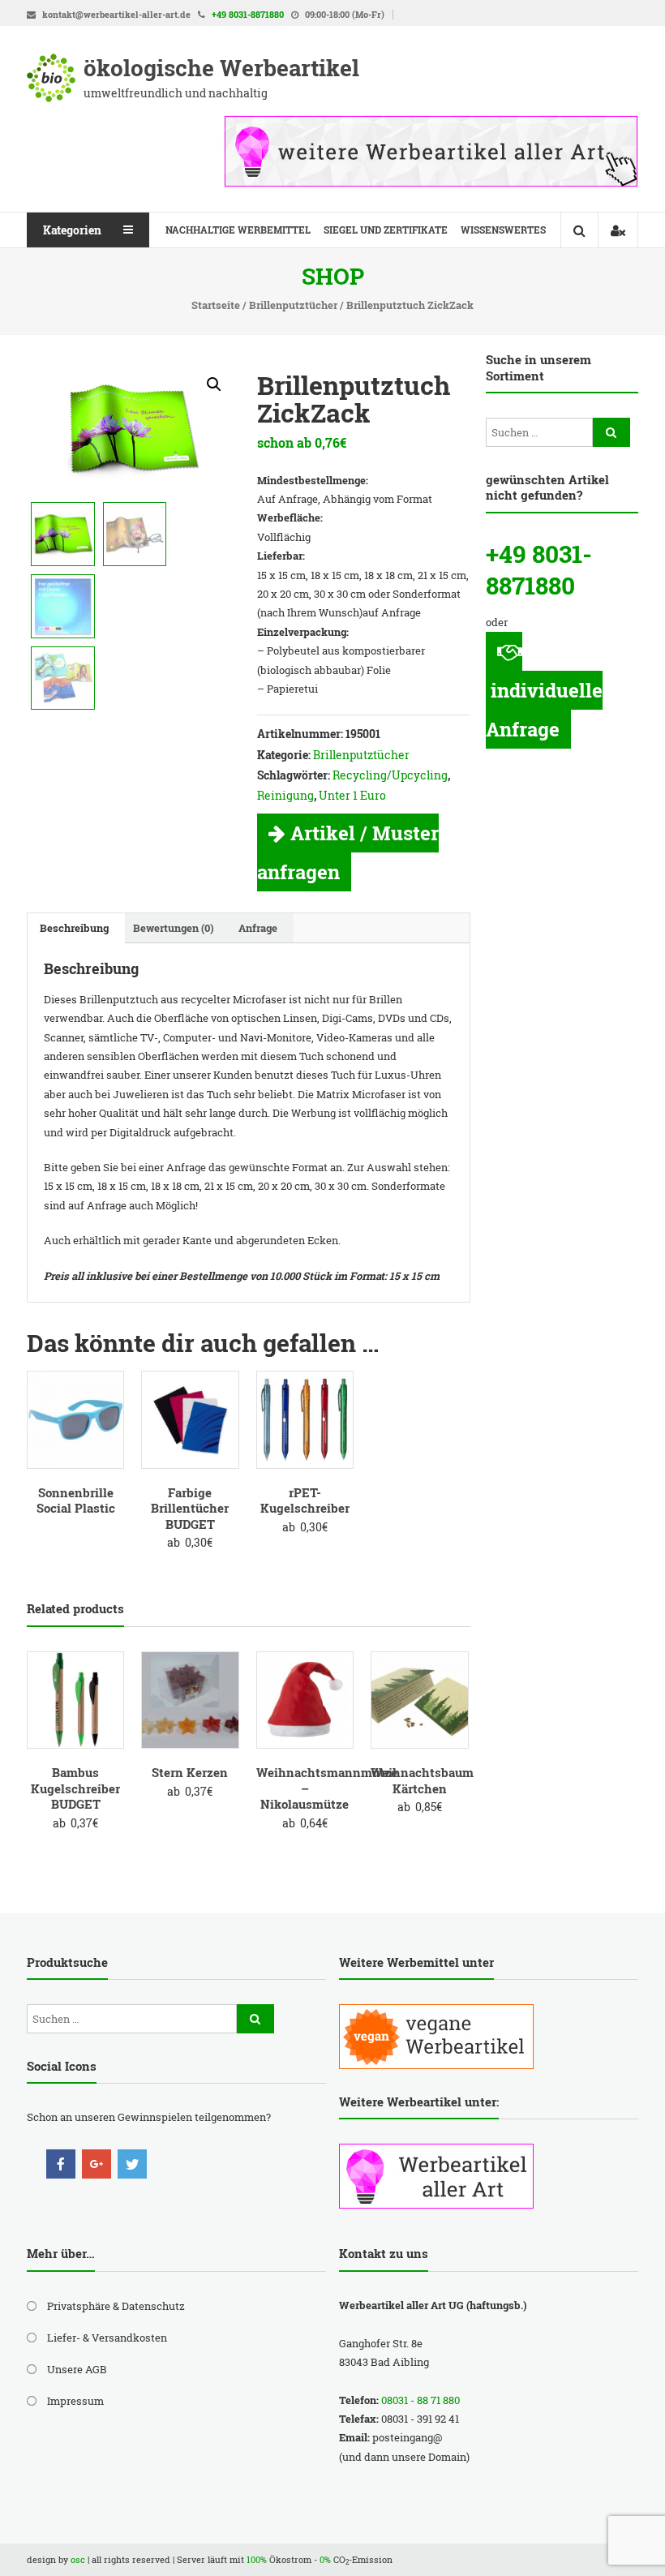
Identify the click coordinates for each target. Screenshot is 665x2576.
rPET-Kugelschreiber (305, 1501)
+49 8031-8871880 (248, 14)
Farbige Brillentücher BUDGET (190, 1508)
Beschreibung (74, 928)
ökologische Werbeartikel (221, 68)
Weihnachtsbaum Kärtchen (422, 1780)
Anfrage (258, 928)
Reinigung (285, 795)
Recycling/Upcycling (390, 775)
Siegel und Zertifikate (386, 230)
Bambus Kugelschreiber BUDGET (75, 1788)
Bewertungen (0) (174, 928)
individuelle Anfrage (544, 710)
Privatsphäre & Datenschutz (116, 2306)
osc (78, 2559)
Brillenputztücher (293, 305)
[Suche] (611, 432)
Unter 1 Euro (352, 795)
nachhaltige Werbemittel (238, 230)
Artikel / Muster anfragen (348, 852)
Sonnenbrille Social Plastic (76, 1501)
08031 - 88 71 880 (420, 2400)
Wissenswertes (503, 230)
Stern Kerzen (190, 1772)
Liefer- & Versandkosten (107, 2338)
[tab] (74, 928)
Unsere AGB (77, 2369)
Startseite (216, 305)
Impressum (75, 2401)
